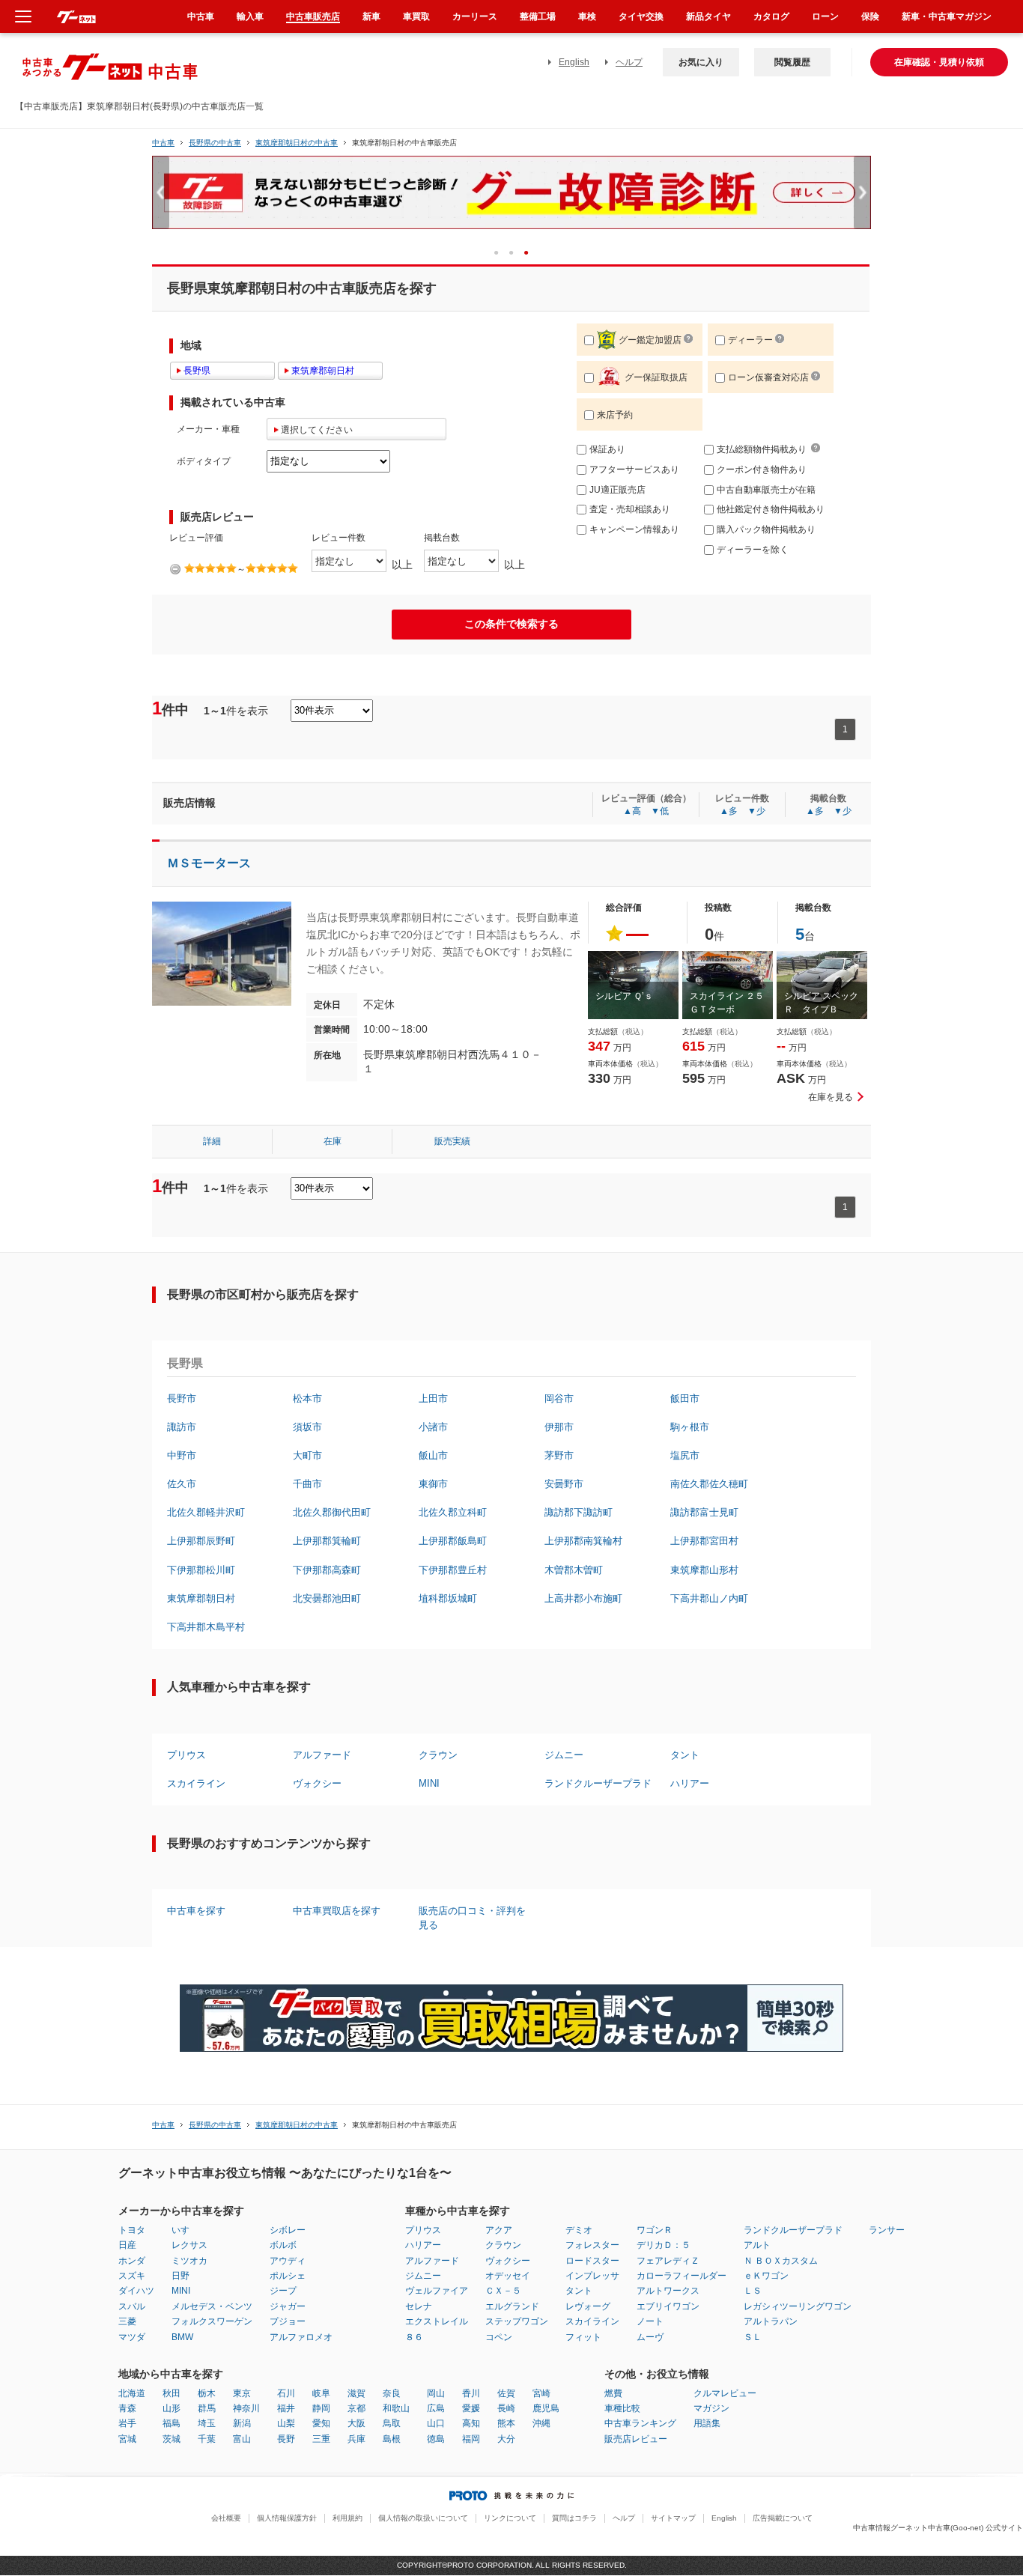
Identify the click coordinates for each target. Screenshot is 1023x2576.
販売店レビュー (636, 2439)
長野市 (182, 1398)
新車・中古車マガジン (947, 16)
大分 (506, 2439)
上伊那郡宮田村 (704, 1541)
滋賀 (356, 2393)
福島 (171, 2423)
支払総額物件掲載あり (762, 449)
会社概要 (226, 2518)
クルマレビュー (725, 2393)
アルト (757, 2245)
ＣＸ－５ (503, 2291)
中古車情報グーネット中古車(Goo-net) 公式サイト (938, 2528)
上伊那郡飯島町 (453, 1541)
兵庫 (356, 2439)
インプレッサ (592, 2276)
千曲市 (307, 1484)
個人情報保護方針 (287, 2518)
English (574, 62)
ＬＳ (753, 2291)
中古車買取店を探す (337, 1911)
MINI (429, 1783)
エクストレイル (437, 2321)
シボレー (288, 2230)
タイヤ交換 (641, 16)
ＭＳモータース (209, 863)
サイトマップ (673, 2518)
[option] (511, 199)
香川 (471, 2393)
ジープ (283, 2291)
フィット (583, 2337)
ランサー (887, 2230)
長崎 (506, 2408)
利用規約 (347, 2518)
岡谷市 (559, 1398)
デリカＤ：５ (664, 2245)
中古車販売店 (313, 16)
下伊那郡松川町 (201, 1570)
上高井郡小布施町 (583, 1598)
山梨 (286, 2423)
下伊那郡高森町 (327, 1570)
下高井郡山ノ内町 (709, 1598)
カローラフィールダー (682, 2276)
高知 (471, 2423)
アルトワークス (668, 2291)
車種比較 (622, 2408)
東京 (242, 2393)
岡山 (436, 2393)
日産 (127, 2245)
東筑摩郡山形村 (704, 1570)
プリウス (186, 1755)
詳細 (212, 1141)
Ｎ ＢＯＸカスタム (781, 2261)
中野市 (182, 1455)
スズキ (132, 2276)
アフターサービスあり (634, 470)
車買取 (416, 16)
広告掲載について (783, 2518)
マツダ (132, 2337)
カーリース (475, 16)
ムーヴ (650, 2337)
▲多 (729, 811)
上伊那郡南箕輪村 (583, 1541)
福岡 (471, 2439)
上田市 (433, 1398)
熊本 (506, 2423)
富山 (242, 2439)
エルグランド (512, 2306)
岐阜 (321, 2393)
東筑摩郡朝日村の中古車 (297, 143)
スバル (132, 2306)
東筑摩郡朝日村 (201, 1598)
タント (685, 1755)
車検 (587, 16)
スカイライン (196, 1783)
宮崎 (541, 2393)
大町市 (307, 1455)
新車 (371, 16)
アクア (499, 2230)
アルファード (322, 1755)
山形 (171, 2408)
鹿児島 (546, 2408)
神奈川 (246, 2408)
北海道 (132, 2393)
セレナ (419, 2306)
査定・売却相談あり (630, 509)
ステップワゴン (517, 2321)
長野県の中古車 (215, 143)
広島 (436, 2408)
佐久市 (182, 1484)
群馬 (207, 2408)
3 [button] (531, 252)
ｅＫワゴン (766, 2276)
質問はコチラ (574, 2518)
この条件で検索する (511, 624)
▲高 (632, 811)
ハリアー (690, 1783)
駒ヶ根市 (690, 1427)
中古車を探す (196, 1911)
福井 (286, 2408)
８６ (414, 2337)
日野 (180, 2276)
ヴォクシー (317, 1783)
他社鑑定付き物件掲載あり (771, 509)
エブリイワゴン (668, 2306)
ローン (825, 16)
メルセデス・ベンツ (212, 2306)
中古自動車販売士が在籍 (766, 490)
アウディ (288, 2261)
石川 (286, 2393)
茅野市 (559, 1455)
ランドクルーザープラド (598, 1783)
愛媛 (471, 2408)
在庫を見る (831, 1097)
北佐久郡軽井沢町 (206, 1512)
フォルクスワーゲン (212, 2321)
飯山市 (433, 1455)
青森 (127, 2408)
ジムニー (564, 1755)
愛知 (321, 2423)
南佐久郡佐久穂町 (709, 1484)
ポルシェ (288, 2276)
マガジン (711, 2408)
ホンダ (132, 2261)
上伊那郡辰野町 (201, 1541)
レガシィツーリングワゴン (798, 2306)
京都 (356, 2408)
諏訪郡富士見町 (704, 1512)
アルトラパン (771, 2321)
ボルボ (283, 2245)
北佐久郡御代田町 (332, 1512)
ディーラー (750, 340)
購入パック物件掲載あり (766, 529)
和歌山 (396, 2408)
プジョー (288, 2321)
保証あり (607, 449)
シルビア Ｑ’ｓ (624, 996)
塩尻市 (685, 1455)
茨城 (171, 2439)
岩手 (127, 2423)
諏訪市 (182, 1427)
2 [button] (516, 252)
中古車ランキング (640, 2423)
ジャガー (288, 2306)
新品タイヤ (708, 16)
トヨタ (132, 2230)
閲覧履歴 (792, 62)
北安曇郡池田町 (327, 1598)
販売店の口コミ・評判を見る (472, 1917)
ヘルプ (629, 62)
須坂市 (307, 1427)
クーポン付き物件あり (762, 470)
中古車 (163, 143)
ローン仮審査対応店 (768, 377)
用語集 (707, 2423)
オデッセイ (508, 2276)
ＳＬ (753, 2337)
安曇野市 (564, 1484)
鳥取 (392, 2423)
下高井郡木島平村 (206, 1627)
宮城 (127, 2439)
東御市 (433, 1484)
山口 (436, 2423)
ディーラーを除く (753, 550)
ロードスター (592, 2261)
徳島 (436, 2439)
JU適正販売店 (617, 490)
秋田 (171, 2393)
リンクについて (510, 2518)
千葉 (207, 2439)
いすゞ (185, 2230)
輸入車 (250, 16)
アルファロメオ (301, 2337)
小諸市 (433, 1427)
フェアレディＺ (668, 2261)
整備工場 (538, 16)
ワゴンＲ (655, 2230)
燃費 (613, 2393)
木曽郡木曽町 (574, 1570)
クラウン (438, 1755)
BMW (182, 2337)
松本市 (307, 1398)
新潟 (242, 2423)
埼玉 (207, 2423)
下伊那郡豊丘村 (453, 1570)
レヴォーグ (588, 2306)
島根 (392, 2439)
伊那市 (559, 1427)
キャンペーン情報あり (634, 529)
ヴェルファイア (437, 2291)
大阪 (356, 2423)
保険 (870, 16)
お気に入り (701, 62)
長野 (286, 2439)
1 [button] (501, 252)
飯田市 (685, 1398)
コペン (499, 2337)
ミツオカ (189, 2261)
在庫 (333, 1141)
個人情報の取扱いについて (423, 2518)
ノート (650, 2321)
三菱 (127, 2321)
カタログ (771, 16)
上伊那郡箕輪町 (327, 1541)
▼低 (660, 811)
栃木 (207, 2393)
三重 (321, 2439)
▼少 (756, 811)
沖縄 (541, 2423)
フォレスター (592, 2245)
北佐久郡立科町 (453, 1512)
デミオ (579, 2230)
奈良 (392, 2393)
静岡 (321, 2408)
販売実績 (452, 1141)
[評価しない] (175, 569)
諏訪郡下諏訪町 (579, 1512)
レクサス (189, 2245)
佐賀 (506, 2393)
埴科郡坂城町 (448, 1598)
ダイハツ (136, 2291)
